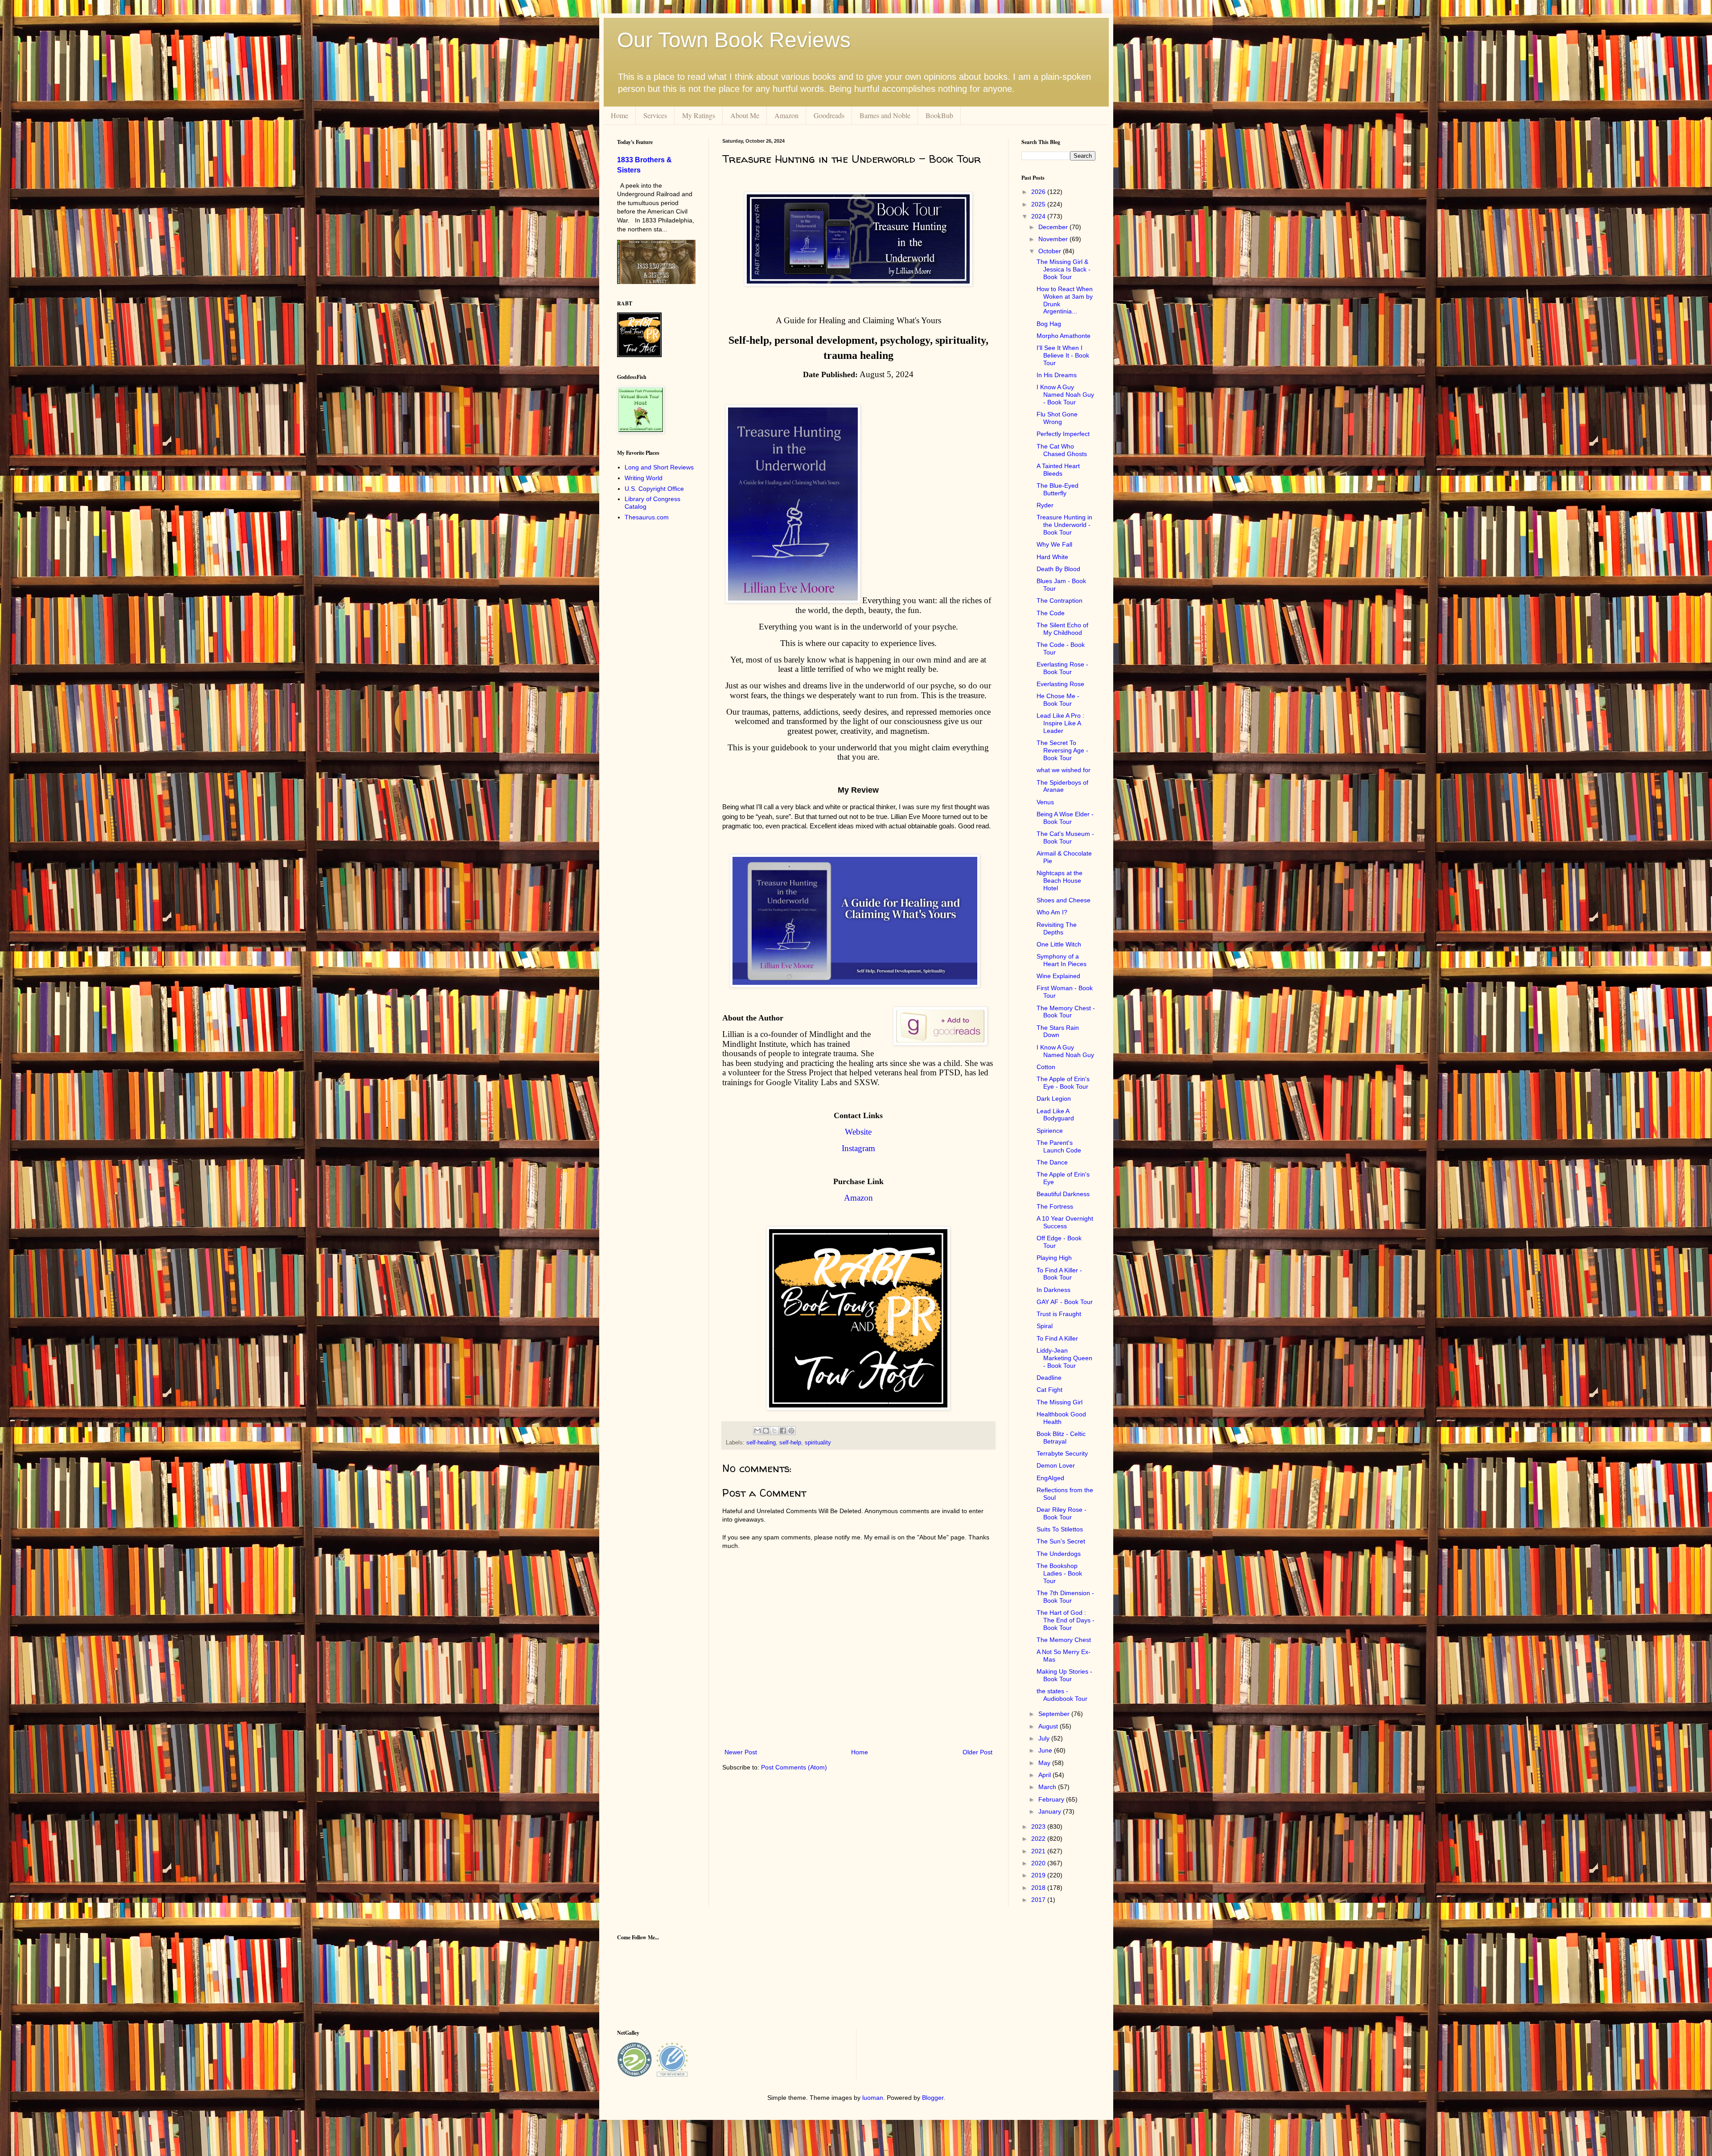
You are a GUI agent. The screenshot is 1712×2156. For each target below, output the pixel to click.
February (1052, 1799)
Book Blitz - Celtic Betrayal (1061, 1438)
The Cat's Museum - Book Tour (1065, 837)
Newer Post (741, 1752)
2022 (1039, 1839)
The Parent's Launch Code (1059, 1146)
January (1051, 1811)
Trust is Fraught (1059, 1314)
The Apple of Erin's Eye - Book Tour (1063, 1083)
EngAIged (1050, 1478)
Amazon (786, 115)
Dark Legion (1054, 1099)
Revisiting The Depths (1057, 928)
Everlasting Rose (1060, 684)
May (1045, 1763)
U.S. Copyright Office (654, 489)
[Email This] (757, 1431)
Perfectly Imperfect (1063, 434)
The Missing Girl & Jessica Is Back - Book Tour (1064, 269)
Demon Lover (1056, 1465)
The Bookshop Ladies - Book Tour (1059, 1573)
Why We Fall (1054, 544)
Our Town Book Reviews (734, 40)
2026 (1039, 192)
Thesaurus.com (647, 517)
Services (655, 115)
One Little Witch (1059, 944)
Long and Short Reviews (659, 467)
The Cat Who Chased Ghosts (1062, 450)
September (1055, 1714)
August (1049, 1726)
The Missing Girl (1060, 1402)
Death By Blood (1058, 569)
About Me (745, 115)
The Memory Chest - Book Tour (1066, 1012)
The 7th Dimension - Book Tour (1065, 1597)
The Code (1051, 613)
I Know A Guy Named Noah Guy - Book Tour (1065, 395)
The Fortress (1055, 1206)
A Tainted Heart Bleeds (1058, 470)
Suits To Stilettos (1060, 1529)
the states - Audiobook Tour (1062, 1695)
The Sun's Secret (1061, 1541)
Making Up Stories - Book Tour (1064, 1675)
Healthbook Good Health (1061, 1418)
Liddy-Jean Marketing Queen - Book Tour (1064, 1358)
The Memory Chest (1064, 1640)
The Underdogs (1059, 1554)
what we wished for (1064, 770)
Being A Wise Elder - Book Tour (1065, 818)
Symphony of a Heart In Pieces (1062, 960)
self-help (790, 1443)
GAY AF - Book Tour (1065, 1302)
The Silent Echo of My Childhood (1062, 629)
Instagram (858, 1148)
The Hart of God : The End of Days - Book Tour (1066, 1620)
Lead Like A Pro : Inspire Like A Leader (1060, 723)
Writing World (644, 478)
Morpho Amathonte (1064, 336)
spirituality (818, 1443)
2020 (1039, 1863)
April (1045, 1775)
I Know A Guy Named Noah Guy (1065, 1051)
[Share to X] (774, 1431)
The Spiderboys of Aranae (1062, 786)
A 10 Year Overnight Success (1065, 1222)
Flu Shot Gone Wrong (1057, 418)
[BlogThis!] (766, 1431)
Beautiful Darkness (1063, 1194)
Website (858, 1132)
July (1045, 1738)
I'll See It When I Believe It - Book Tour (1063, 355)
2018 (1039, 1888)
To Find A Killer (1057, 1338)
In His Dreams (1057, 375)
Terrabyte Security (1062, 1453)
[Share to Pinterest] (791, 1431)
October (1051, 251)
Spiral (1045, 1326)
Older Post (977, 1752)
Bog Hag (1049, 324)
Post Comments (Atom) (794, 1767)
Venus (1045, 802)
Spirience (1050, 1131)
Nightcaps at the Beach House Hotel (1060, 881)
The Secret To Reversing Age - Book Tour (1062, 750)
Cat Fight (1049, 1390)
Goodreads (829, 115)
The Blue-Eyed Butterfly (1058, 489)
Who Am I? (1052, 912)
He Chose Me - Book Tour (1058, 700)
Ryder (1045, 505)
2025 (1039, 204)
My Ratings (699, 115)
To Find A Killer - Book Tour (1059, 1274)
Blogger (933, 2098)
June (1046, 1750)
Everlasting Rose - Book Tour (1062, 668)
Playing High (1054, 1258)
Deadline (1049, 1378)
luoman (873, 2098)
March (1048, 1787)
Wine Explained (1058, 976)
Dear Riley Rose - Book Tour (1062, 1513)
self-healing (761, 1443)
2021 (1039, 1851)
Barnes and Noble (885, 115)
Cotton (1046, 1067)
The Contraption (1060, 601)
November (1054, 239)
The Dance (1052, 1162)
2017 (1039, 1900)
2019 (1039, 1875)
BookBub (939, 115)
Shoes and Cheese (1064, 900)
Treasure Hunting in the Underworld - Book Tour (1064, 525)
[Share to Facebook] (783, 1431)
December (1054, 227)
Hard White (1052, 557)
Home (619, 115)
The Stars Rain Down (1058, 1031)
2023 (1039, 1827)
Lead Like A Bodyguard (1055, 1115)
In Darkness (1054, 1290)
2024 (1039, 216)
